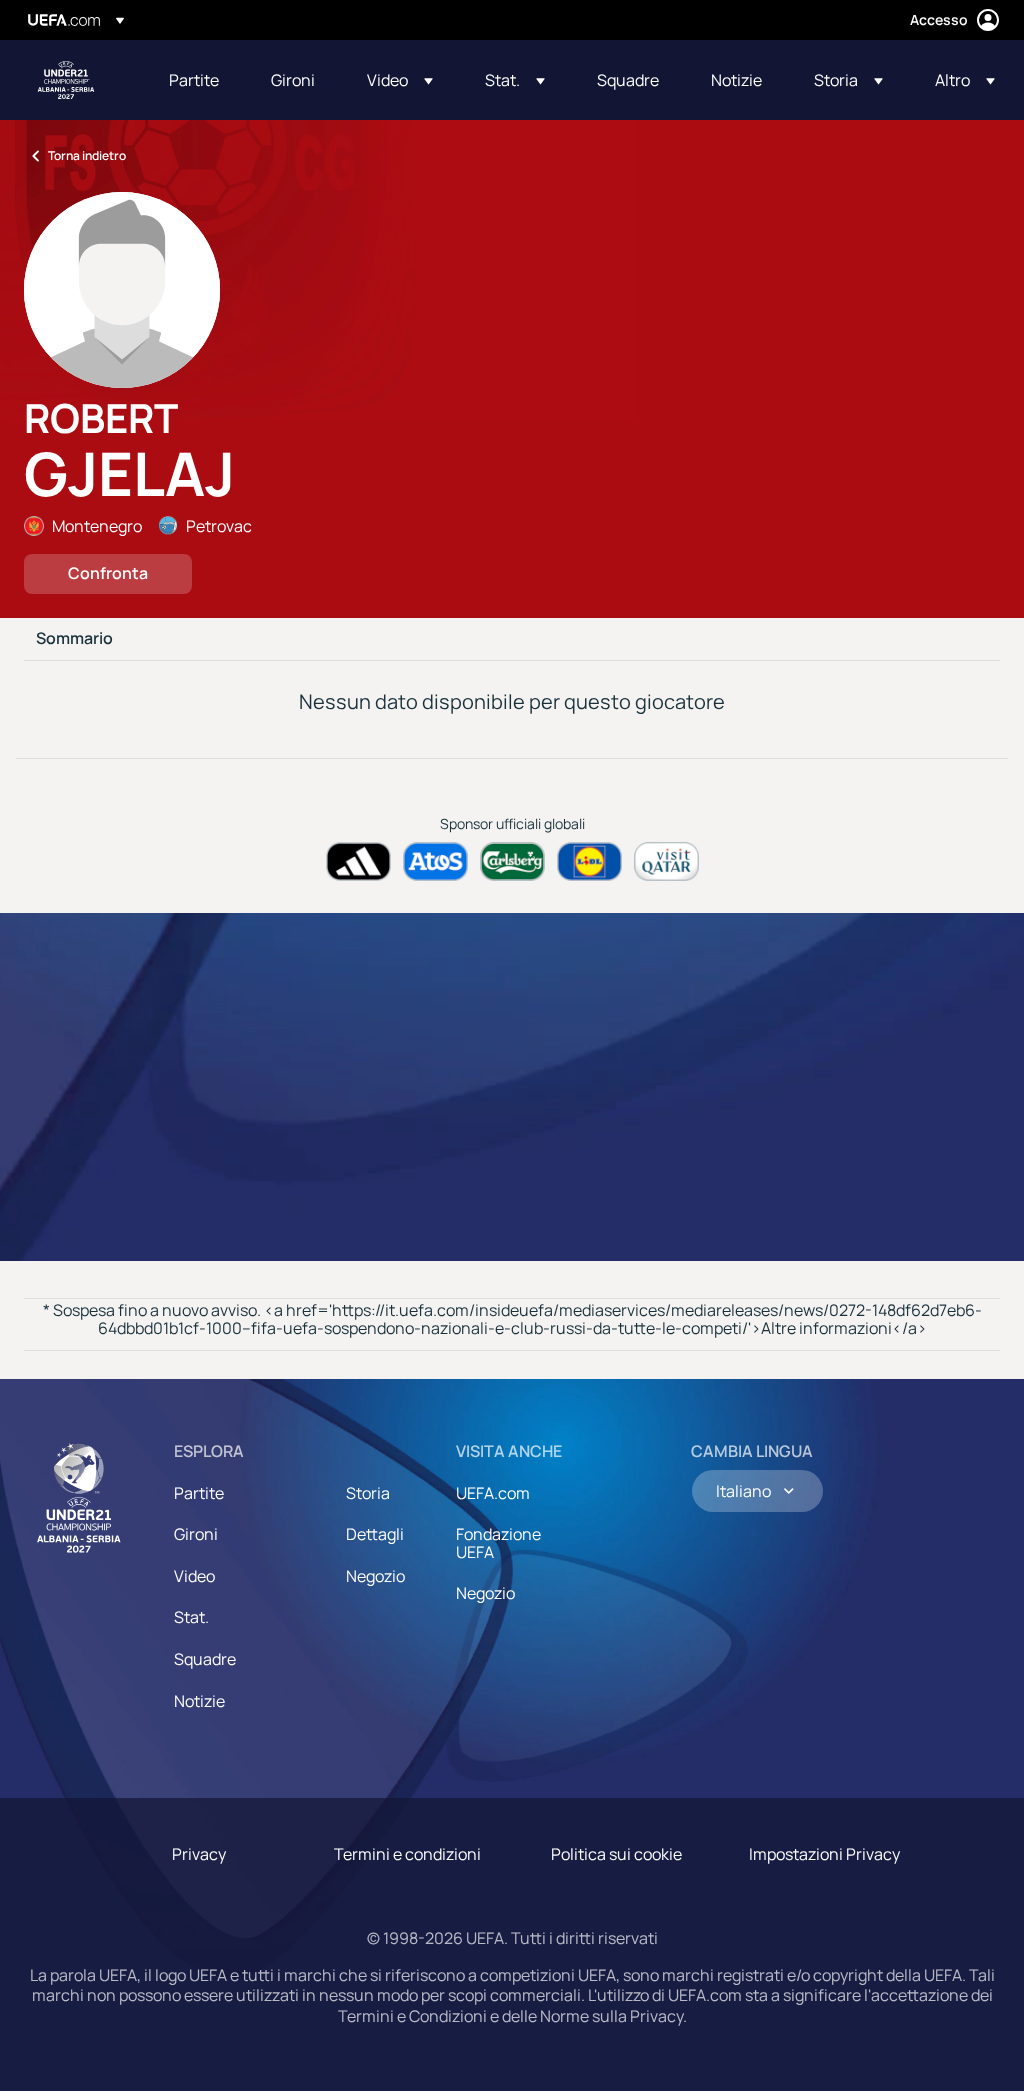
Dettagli (375, 1534)
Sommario (74, 639)
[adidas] (358, 861)
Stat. (191, 1617)
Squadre (205, 1659)
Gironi (196, 1534)
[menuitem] (195, 80)
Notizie (199, 1701)
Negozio (375, 1576)
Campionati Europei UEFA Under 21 (66, 80)
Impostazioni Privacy (824, 1854)
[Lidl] (589, 861)
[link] (194, 80)
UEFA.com (493, 1493)
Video (194, 1576)
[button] (400, 80)
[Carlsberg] (512, 861)
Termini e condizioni (407, 1854)
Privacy (199, 1854)
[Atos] (435, 861)
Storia (368, 1493)
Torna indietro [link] (87, 155)
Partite (199, 1493)
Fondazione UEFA (498, 1543)
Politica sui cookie (616, 1854)
